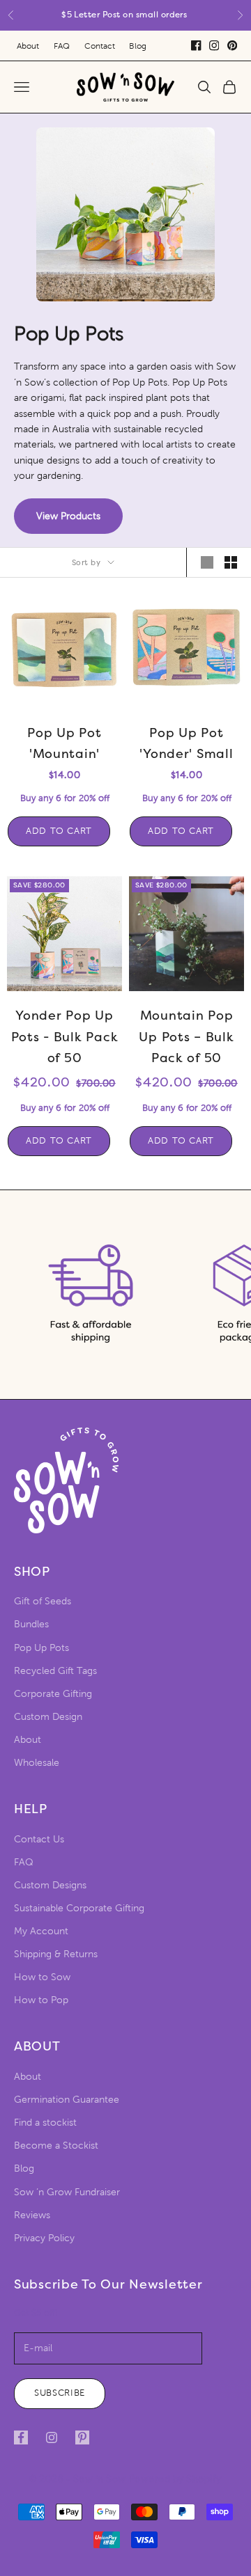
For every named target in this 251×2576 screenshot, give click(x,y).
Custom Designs (50, 1885)
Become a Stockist (56, 2146)
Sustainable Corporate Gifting (79, 1908)
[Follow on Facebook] (21, 2437)
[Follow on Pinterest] (82, 2437)
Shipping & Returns (56, 1954)
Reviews (32, 2215)
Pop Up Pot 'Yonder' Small (186, 744)
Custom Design (48, 1717)
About (28, 46)
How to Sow (42, 1977)
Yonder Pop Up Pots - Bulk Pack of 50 (65, 1037)
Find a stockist (45, 2123)
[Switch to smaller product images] (231, 562)
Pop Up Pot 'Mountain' (64, 744)
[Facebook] (196, 45)
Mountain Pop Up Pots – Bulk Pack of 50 (186, 1037)
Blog (138, 46)
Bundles (31, 1624)
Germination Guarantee (67, 2100)
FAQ (62, 46)
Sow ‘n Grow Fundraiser (67, 2192)
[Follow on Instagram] (52, 2437)
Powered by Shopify (175, 2479)
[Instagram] (214, 45)
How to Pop (41, 2000)
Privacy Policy (44, 2238)
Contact (100, 46)
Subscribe (60, 2393)
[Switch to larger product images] (207, 562)
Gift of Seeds (43, 1601)
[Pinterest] (232, 45)
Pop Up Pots (41, 1648)
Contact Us (39, 1839)
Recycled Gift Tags (55, 1671)
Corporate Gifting (53, 1694)
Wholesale (37, 1763)
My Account (41, 1931)
